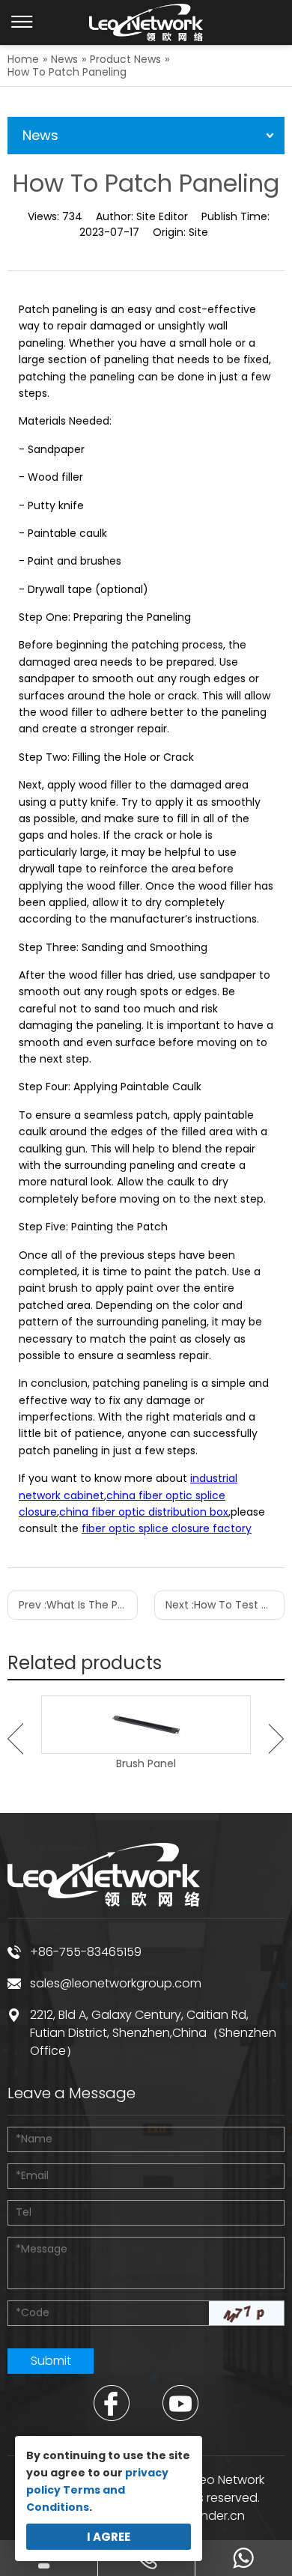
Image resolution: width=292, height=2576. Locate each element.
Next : (225, 1605)
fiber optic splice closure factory (167, 1528)
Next (277, 1739)
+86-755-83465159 (86, 1952)
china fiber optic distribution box (144, 1512)
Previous (15, 1739)
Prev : (78, 1605)
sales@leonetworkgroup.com (116, 1983)
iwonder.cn (213, 2516)
